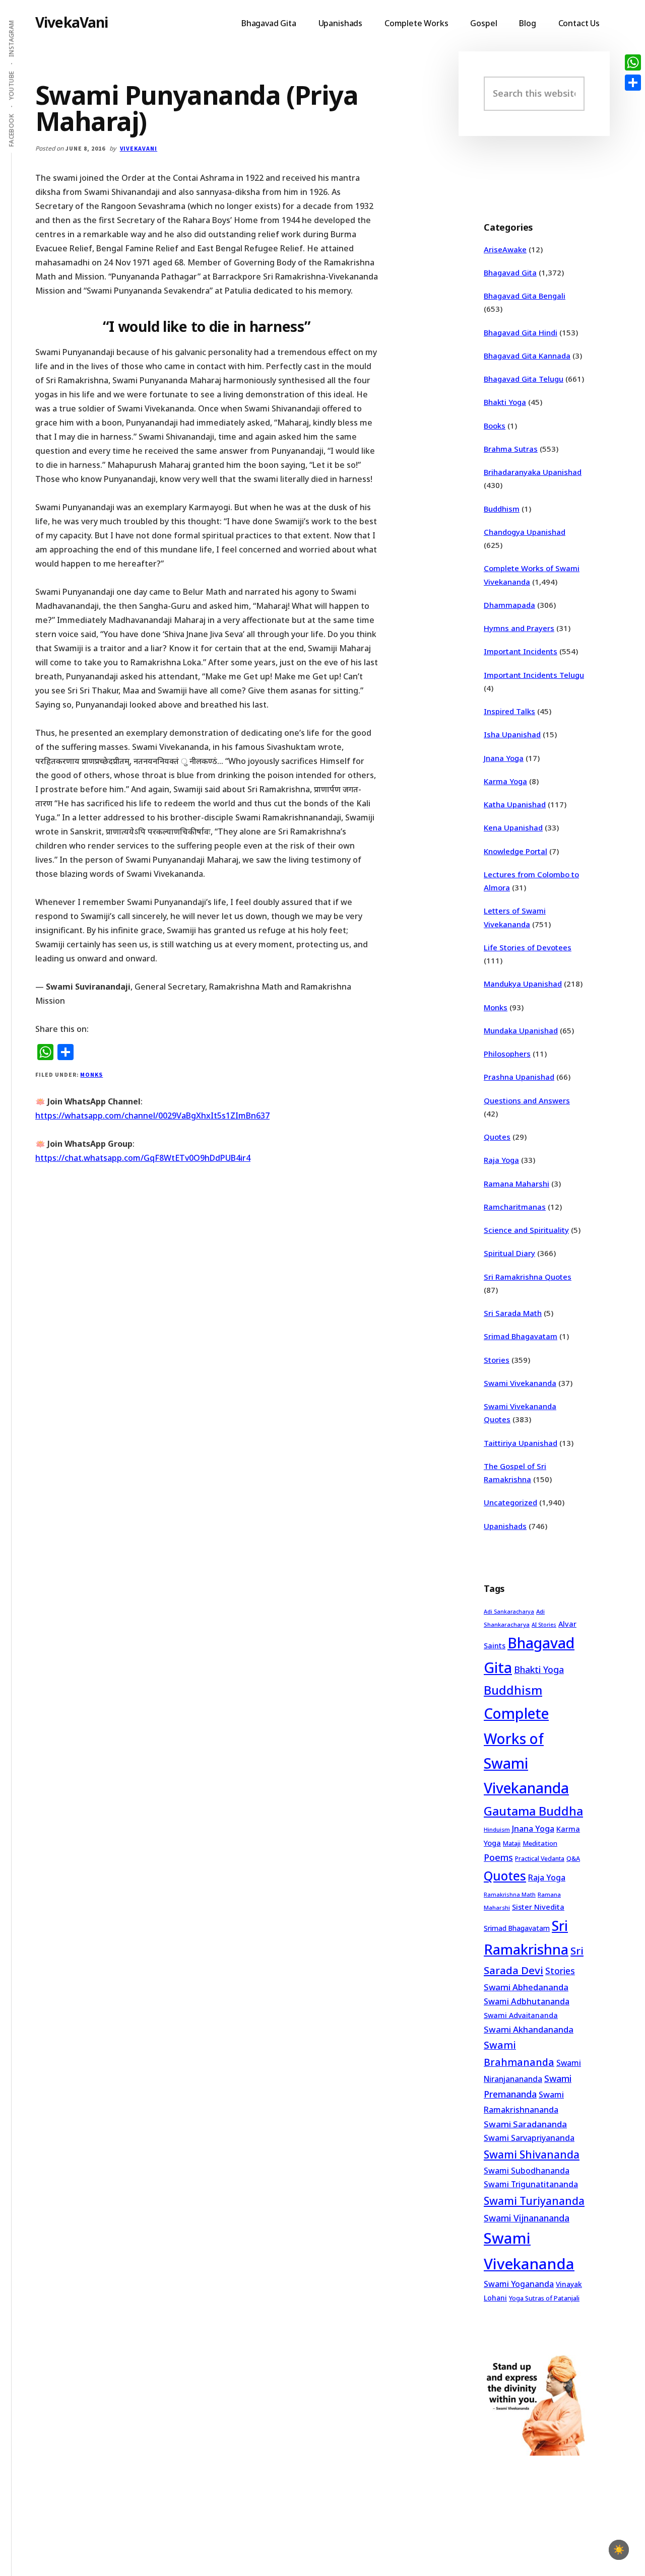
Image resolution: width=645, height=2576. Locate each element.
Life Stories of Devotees (528, 947)
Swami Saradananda (525, 2124)
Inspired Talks (509, 711)
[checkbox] (619, 2550)
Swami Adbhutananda (527, 2001)
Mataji (512, 1843)
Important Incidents (521, 651)
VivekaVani (72, 22)
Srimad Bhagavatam (521, 1336)
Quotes (497, 1137)
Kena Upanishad (513, 827)
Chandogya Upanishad (525, 532)
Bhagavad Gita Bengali (525, 296)
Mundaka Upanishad (521, 1030)
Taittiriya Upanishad (521, 1443)
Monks (91, 1074)
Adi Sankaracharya (509, 1612)
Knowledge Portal (515, 851)
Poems (498, 1857)
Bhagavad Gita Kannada (527, 356)
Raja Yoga (501, 1160)
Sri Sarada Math (513, 1313)
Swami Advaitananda (521, 2015)
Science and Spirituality (526, 1230)
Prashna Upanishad (519, 1077)
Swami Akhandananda (529, 2029)
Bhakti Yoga (505, 402)
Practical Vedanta (540, 1859)
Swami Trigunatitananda (531, 2184)
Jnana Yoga (504, 758)
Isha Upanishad (512, 734)
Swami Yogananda (519, 2284)
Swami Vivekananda (520, 1383)
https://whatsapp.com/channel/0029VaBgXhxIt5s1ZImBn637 (152, 1116)
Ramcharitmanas (515, 1207)
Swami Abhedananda (526, 1987)
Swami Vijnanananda (527, 2218)
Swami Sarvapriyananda (529, 2138)
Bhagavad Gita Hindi (521, 332)
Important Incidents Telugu (534, 675)
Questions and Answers (527, 1100)
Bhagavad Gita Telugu (524, 379)
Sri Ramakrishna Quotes (528, 1277)
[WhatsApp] (633, 62)
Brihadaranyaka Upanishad (533, 472)
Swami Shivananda (532, 2154)
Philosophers (507, 1054)
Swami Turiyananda (534, 2201)
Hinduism (497, 1829)
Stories (497, 1360)
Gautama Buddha (533, 1811)
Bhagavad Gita (510, 272)
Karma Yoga (505, 781)
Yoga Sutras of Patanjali (544, 2298)
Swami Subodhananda (527, 2171)
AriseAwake (505, 249)
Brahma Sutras (511, 449)
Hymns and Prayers (519, 628)
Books (495, 426)
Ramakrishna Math (510, 1895)
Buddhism (502, 509)
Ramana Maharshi (517, 1183)
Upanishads (505, 1526)
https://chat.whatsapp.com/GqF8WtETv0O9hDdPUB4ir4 (143, 1158)
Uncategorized (510, 1502)
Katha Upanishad (515, 804)
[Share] (633, 83)
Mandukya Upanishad (523, 984)
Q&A (573, 1858)
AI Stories (544, 1625)
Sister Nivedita (538, 1907)
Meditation (540, 1843)
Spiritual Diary (509, 1253)
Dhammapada (509, 605)
